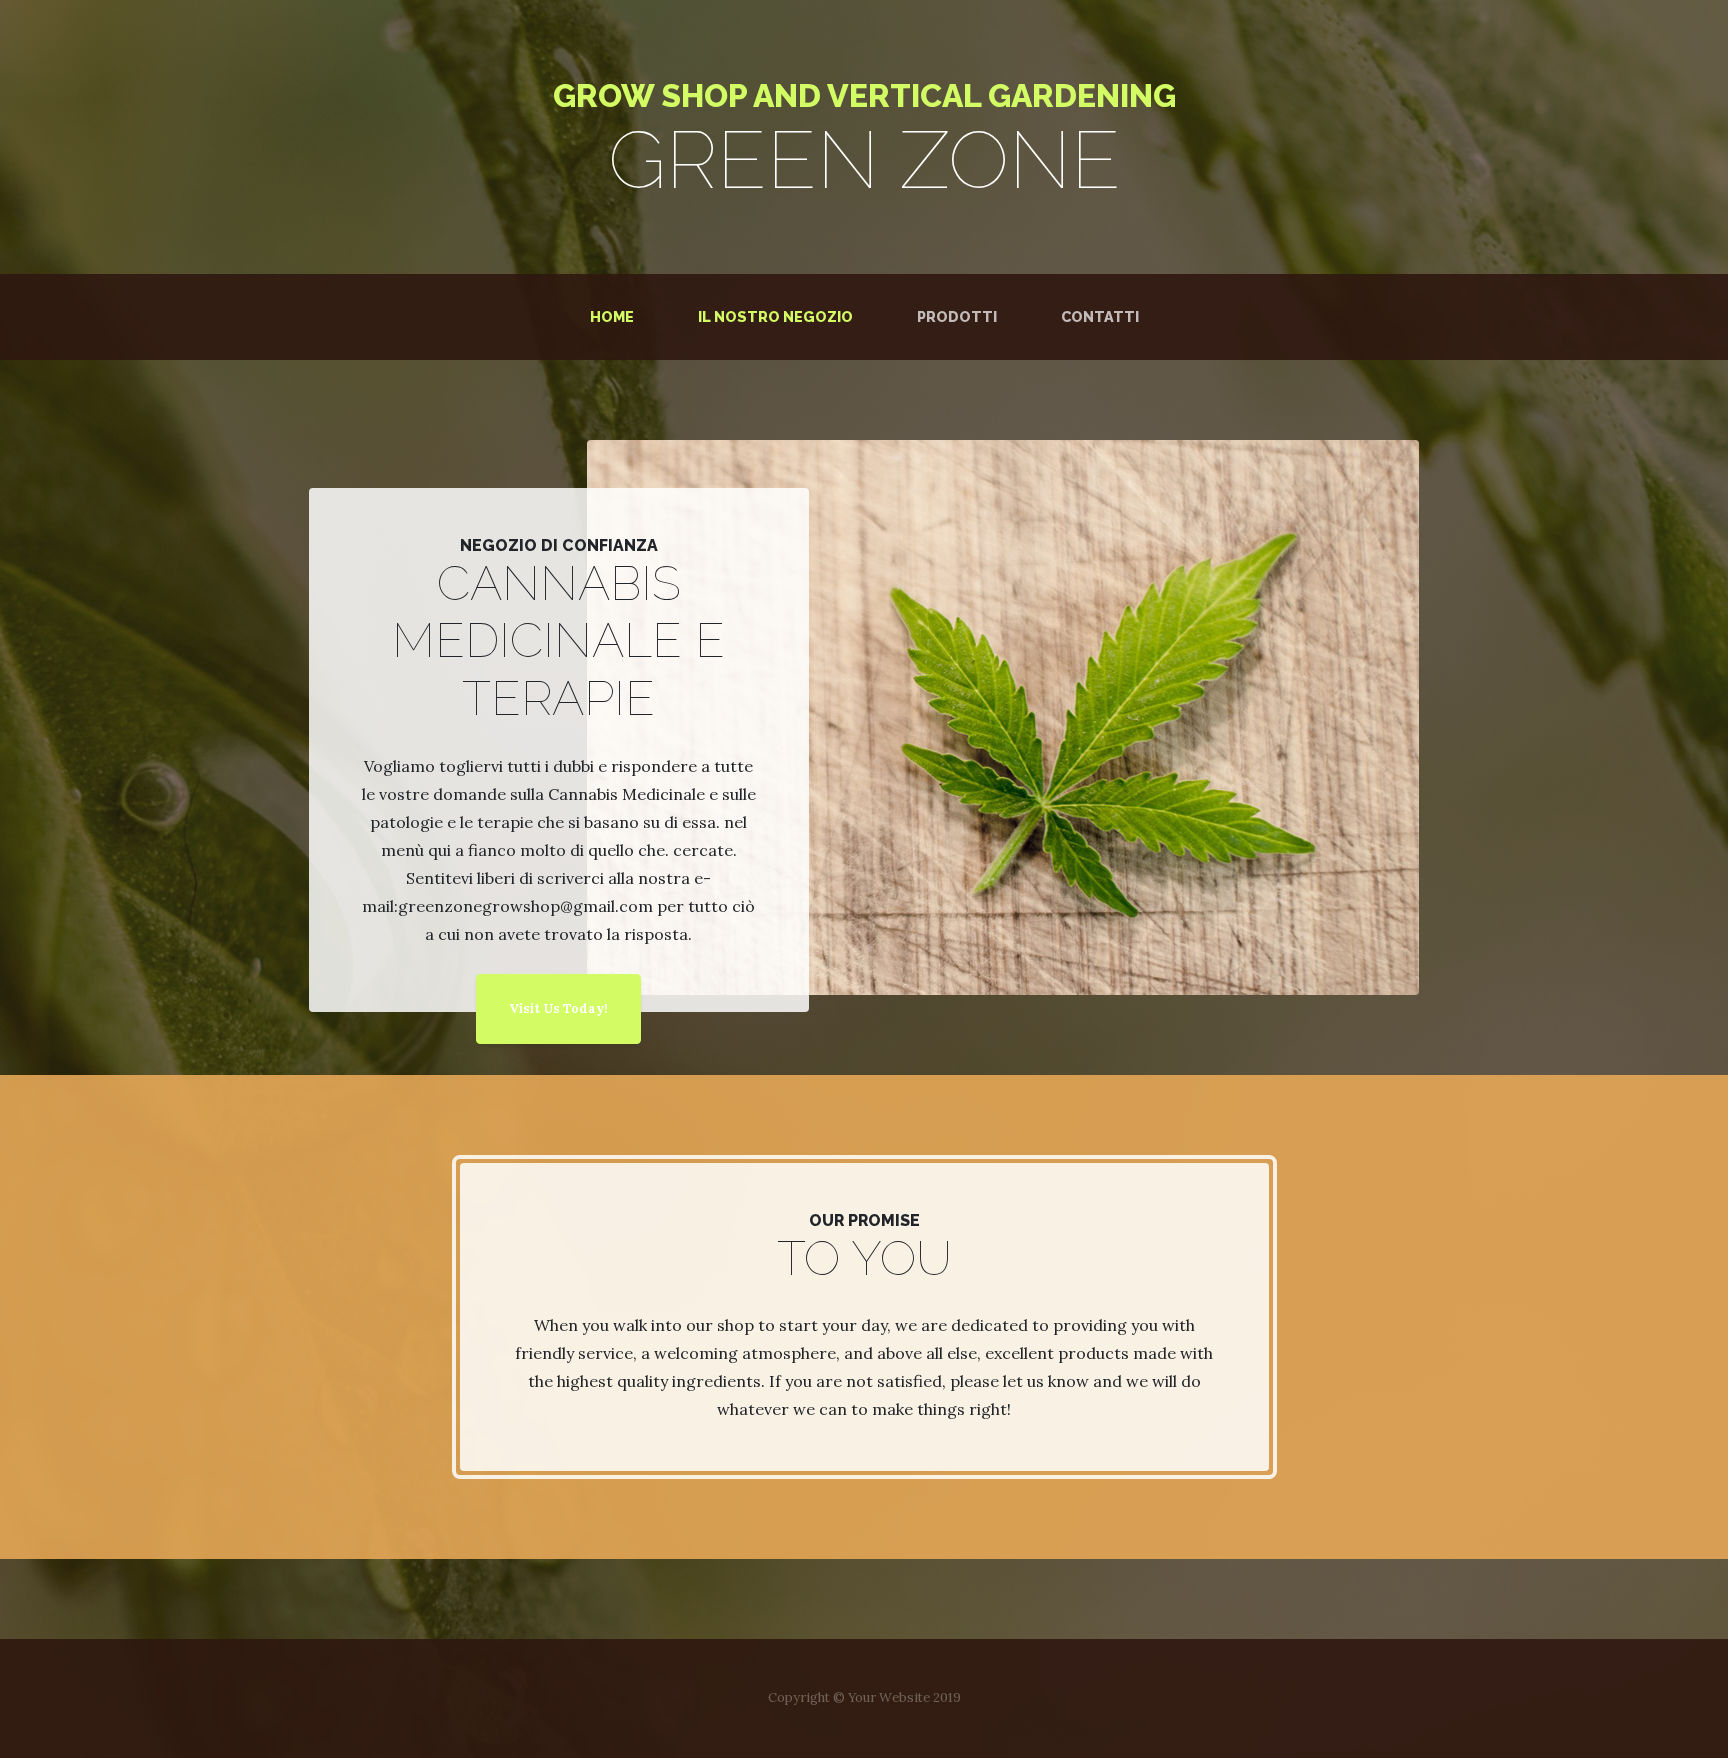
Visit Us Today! (558, 1008)
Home (616, 316)
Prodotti (957, 316)
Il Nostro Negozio (775, 316)
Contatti (1100, 316)
